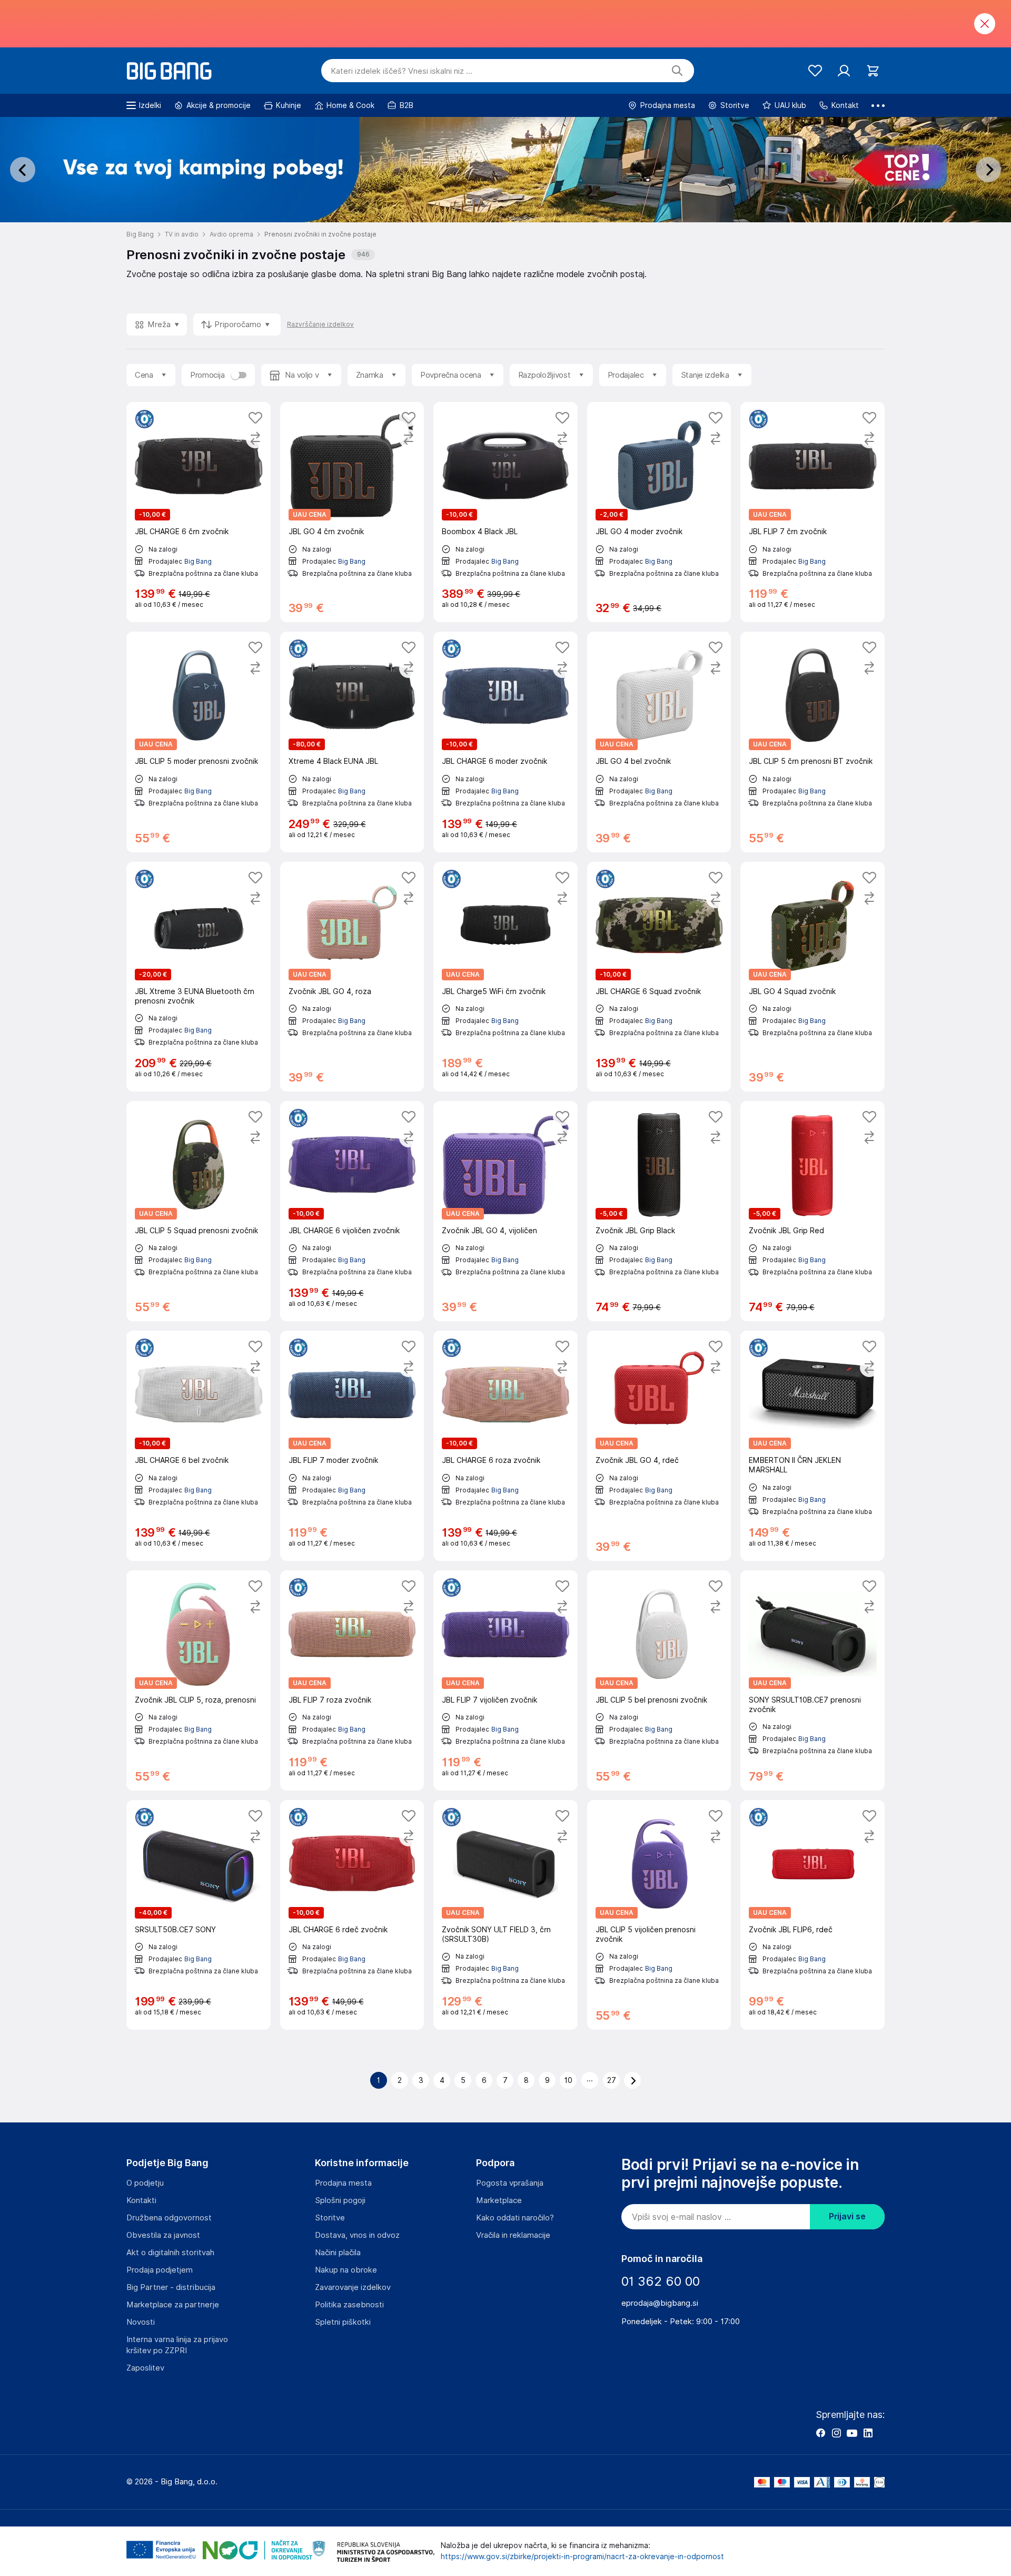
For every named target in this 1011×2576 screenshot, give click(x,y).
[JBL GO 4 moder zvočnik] (659, 512)
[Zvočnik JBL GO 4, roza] (352, 977)
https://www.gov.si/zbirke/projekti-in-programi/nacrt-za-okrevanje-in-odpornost (582, 2557)
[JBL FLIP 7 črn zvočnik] (812, 512)
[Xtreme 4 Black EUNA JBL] (352, 742)
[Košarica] (873, 71)
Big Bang (198, 561)
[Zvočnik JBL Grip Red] (812, 1211)
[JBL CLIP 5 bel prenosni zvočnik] (659, 1680)
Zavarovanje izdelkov (353, 2287)
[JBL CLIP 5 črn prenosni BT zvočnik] (812, 742)
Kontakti (141, 2200)
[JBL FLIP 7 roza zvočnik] (352, 1680)
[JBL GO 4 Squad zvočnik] (812, 977)
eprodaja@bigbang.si (660, 2303)
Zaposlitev (145, 2368)
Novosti (141, 2322)
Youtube (852, 2433)
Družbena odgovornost (169, 2218)
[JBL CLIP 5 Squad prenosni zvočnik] (199, 1211)
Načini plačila (338, 2253)
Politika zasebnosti (349, 2305)
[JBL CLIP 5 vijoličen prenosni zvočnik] (659, 1915)
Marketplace (499, 2200)
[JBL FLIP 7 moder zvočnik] (352, 1446)
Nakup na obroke (346, 2270)
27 (612, 2080)
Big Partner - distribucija (171, 2287)
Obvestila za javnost (163, 2235)
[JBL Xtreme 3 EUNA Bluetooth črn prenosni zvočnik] (199, 977)
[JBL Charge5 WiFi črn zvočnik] (506, 977)
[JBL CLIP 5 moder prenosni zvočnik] (199, 742)
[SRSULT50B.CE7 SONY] (199, 1915)
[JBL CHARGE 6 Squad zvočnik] (659, 977)
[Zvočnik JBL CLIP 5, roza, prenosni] (199, 1680)
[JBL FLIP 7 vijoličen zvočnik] (506, 1680)
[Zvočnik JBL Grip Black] (659, 1211)
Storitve (330, 2218)
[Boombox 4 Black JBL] (506, 512)
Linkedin (868, 2433)
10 (568, 2080)
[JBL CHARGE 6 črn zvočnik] (199, 512)
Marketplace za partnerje (173, 2305)
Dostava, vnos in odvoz (357, 2235)
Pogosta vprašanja (510, 2183)
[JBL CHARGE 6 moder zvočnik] (506, 742)
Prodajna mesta (343, 2183)
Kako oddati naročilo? (515, 2218)
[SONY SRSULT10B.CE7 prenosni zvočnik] (812, 1680)
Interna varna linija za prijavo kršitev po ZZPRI (177, 2345)
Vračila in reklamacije (513, 2235)
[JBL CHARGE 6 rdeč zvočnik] (352, 1915)
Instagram (836, 2433)
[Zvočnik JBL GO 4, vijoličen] (506, 1211)
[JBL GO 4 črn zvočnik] (352, 512)
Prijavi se (847, 2216)
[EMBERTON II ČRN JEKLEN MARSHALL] (812, 1446)
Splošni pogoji (340, 2200)
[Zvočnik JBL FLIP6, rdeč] (812, 1915)
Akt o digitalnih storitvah (170, 2253)
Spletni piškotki (343, 2322)
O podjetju (145, 2183)
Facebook (820, 2433)
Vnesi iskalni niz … (402, 71)
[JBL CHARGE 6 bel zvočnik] (199, 1446)
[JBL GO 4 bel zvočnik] (659, 742)
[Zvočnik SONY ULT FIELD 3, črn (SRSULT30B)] (506, 1915)
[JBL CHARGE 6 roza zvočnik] (506, 1446)
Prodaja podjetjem (160, 2270)
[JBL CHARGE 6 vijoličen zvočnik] (352, 1211)
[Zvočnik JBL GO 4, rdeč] (659, 1446)
